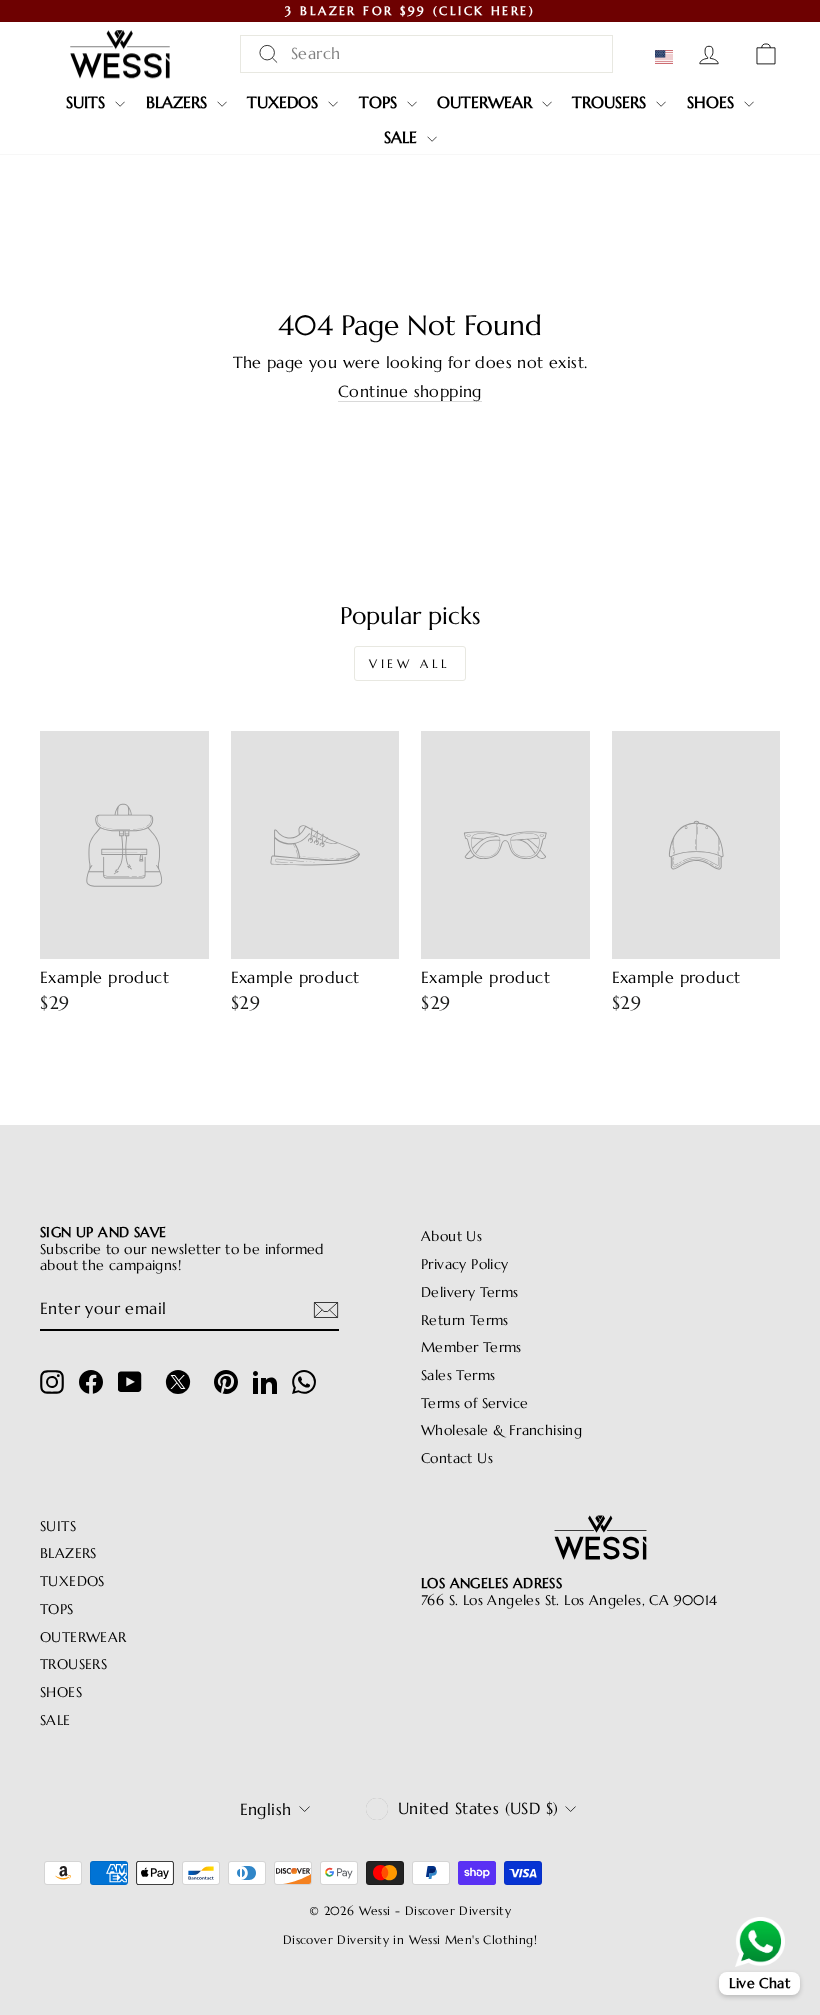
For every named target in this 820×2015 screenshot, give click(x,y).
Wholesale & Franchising (501, 1430)
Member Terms (471, 1347)
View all (410, 663)
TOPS (380, 102)
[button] (668, 57)
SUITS (88, 102)
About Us (451, 1236)
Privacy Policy (465, 1264)
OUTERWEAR (487, 102)
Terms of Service (474, 1403)
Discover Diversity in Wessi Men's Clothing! (410, 1939)
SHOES (713, 102)
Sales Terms (458, 1375)
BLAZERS (179, 102)
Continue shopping (410, 391)
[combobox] (426, 53)
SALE (403, 137)
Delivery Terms (470, 1292)
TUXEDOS (285, 102)
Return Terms (465, 1320)
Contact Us (457, 1458)
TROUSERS (611, 102)
